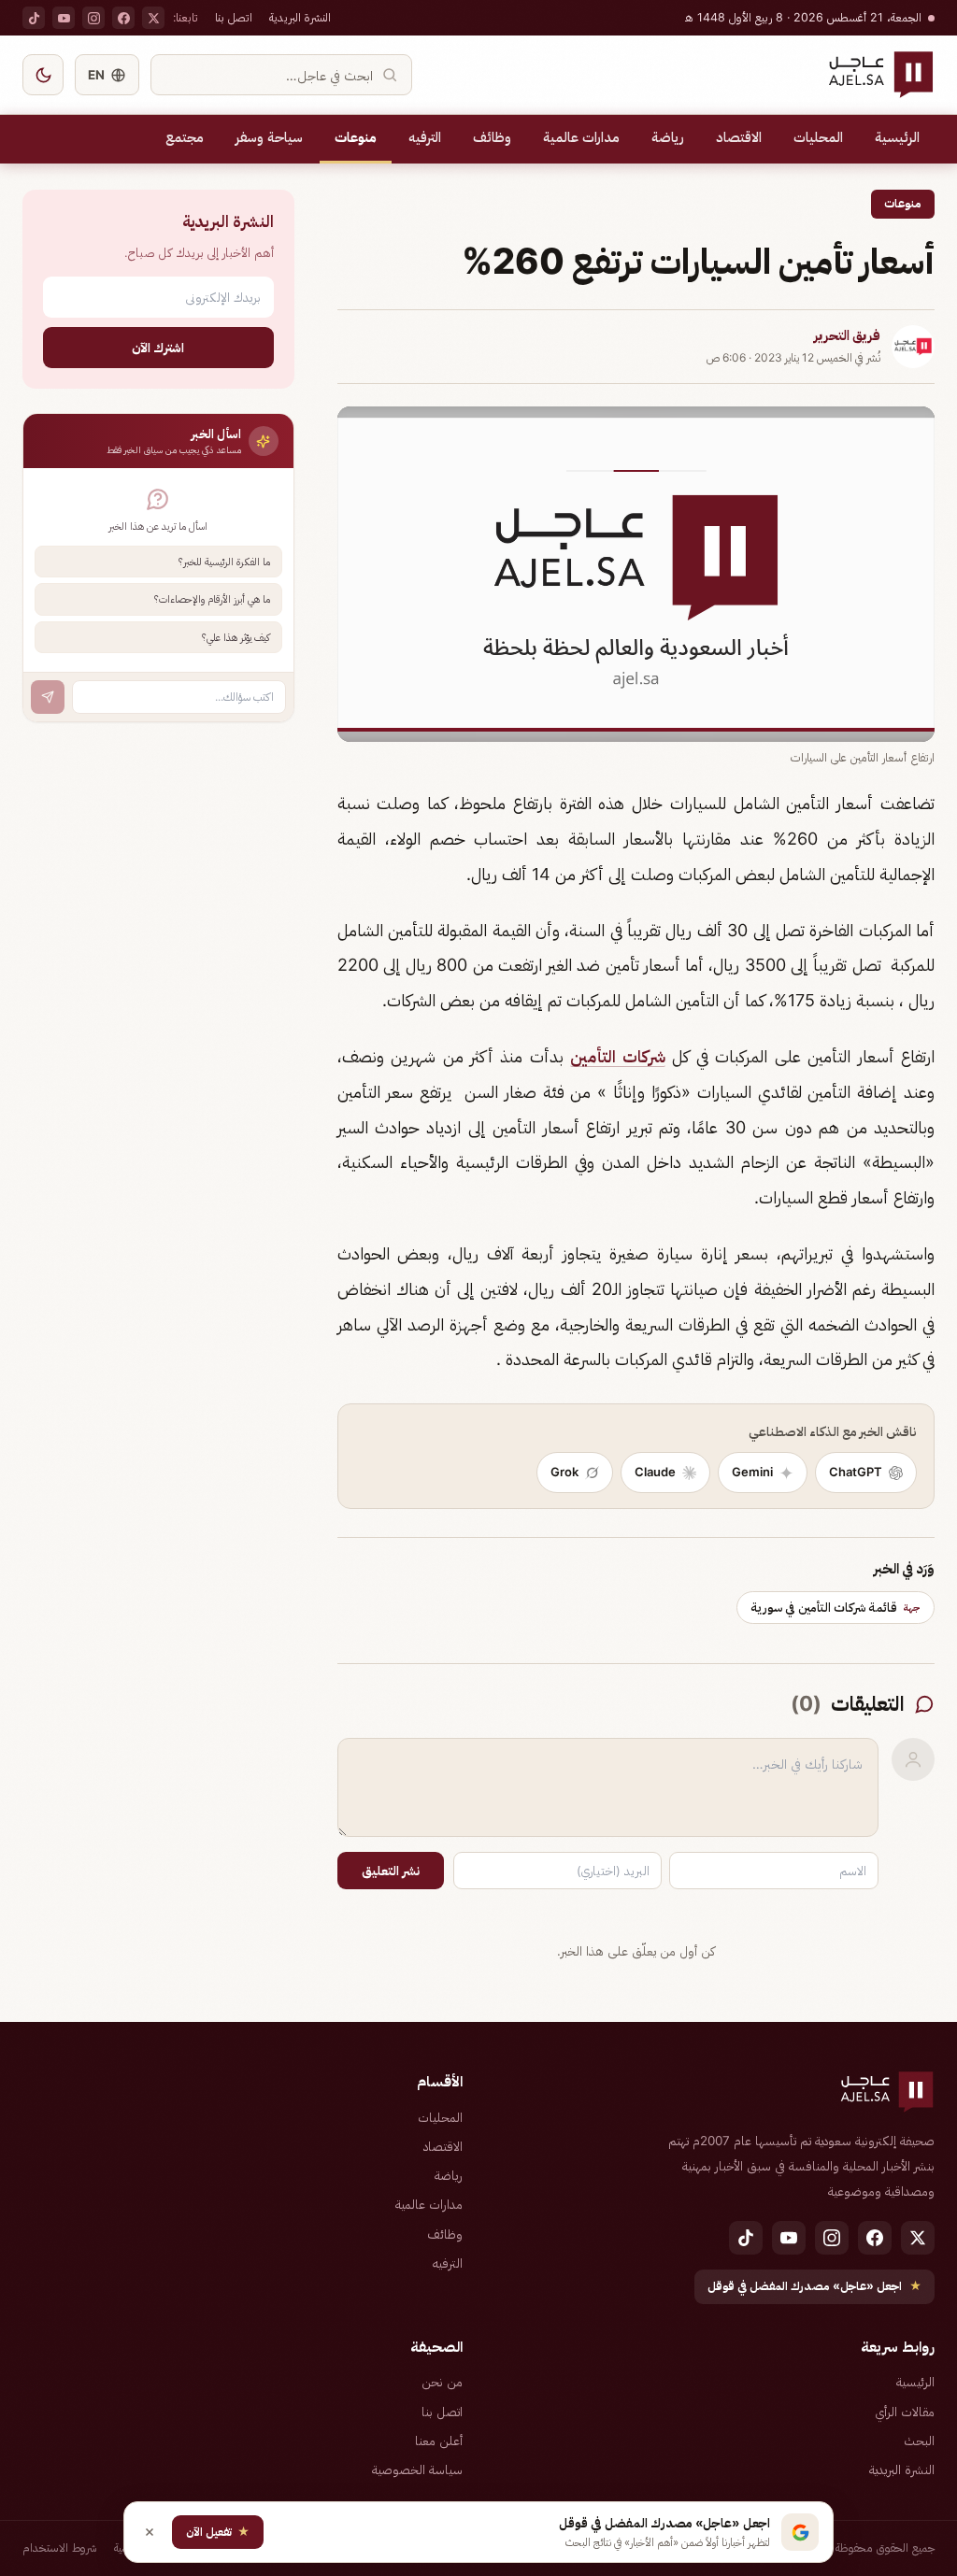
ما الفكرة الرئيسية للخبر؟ (224, 562)
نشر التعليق (391, 1871)
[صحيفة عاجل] (881, 75)
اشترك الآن (158, 347)
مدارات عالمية (581, 137)
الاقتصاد (739, 137)
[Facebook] (123, 18)
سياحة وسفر (269, 137)
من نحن (442, 2382)
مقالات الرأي (905, 2412)
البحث (919, 2441)
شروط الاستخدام (60, 2548)
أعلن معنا (439, 2441)
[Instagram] (93, 18)
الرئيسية (897, 137)
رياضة (668, 137)
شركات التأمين (617, 1056)
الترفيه (425, 137)
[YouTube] (64, 18)
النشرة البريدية (300, 17)
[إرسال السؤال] (48, 697)
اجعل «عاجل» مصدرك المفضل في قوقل (814, 2286)
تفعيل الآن (218, 2532)
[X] (153, 18)
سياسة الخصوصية (417, 2469)
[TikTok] (34, 18)
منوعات (356, 137)
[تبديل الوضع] (43, 75)
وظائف (492, 137)
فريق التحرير (847, 335)
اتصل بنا (234, 17)
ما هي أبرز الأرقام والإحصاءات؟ (212, 599)
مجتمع (185, 137)
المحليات (818, 137)
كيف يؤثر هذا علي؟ (236, 637)
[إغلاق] (150, 2532)
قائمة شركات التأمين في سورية (836, 1607)
